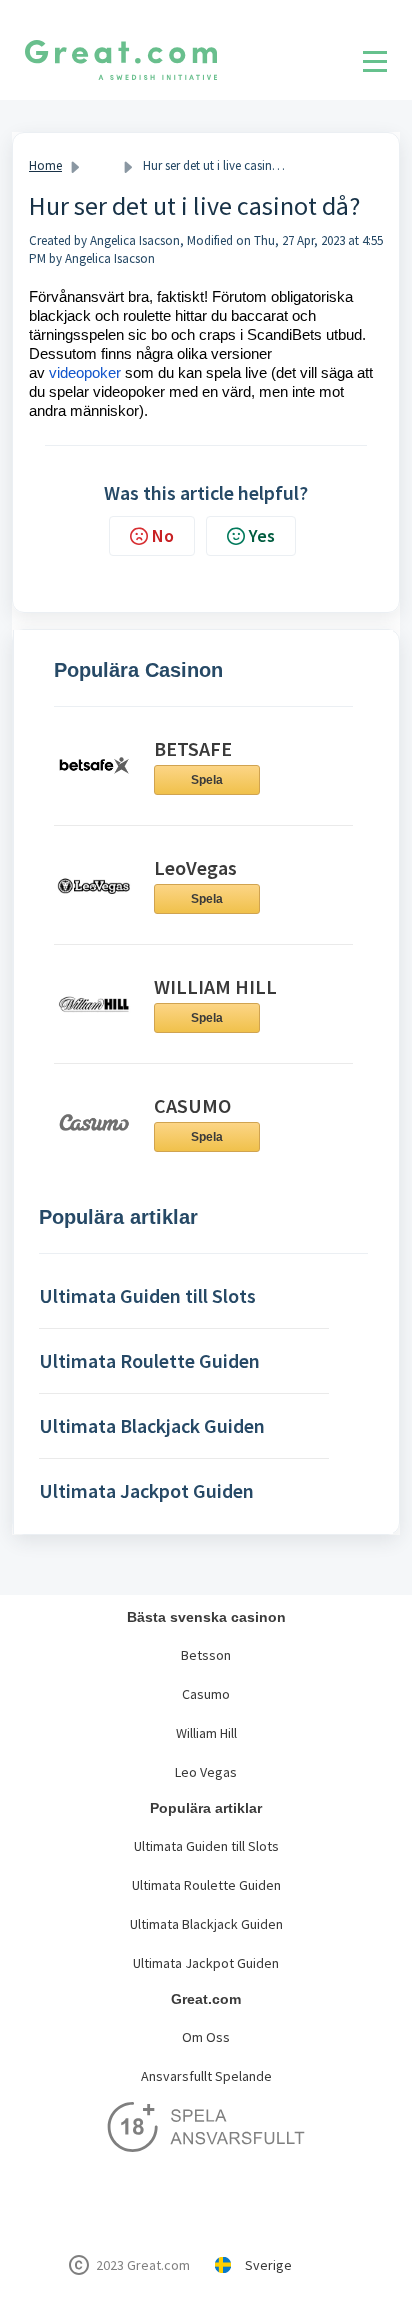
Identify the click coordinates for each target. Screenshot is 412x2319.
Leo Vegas (206, 1772)
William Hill (206, 1733)
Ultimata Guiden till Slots (206, 1846)
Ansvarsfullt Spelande (206, 2076)
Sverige (268, 2265)
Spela (207, 780)
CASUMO (192, 1105)
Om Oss (206, 2037)
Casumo (206, 1694)
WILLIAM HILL (215, 986)
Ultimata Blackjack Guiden (206, 1924)
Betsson (206, 1655)
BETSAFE (193, 748)
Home (45, 165)
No (163, 535)
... (102, 165)
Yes (262, 535)
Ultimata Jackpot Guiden (206, 1963)
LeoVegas (195, 867)
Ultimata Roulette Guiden (206, 1885)
